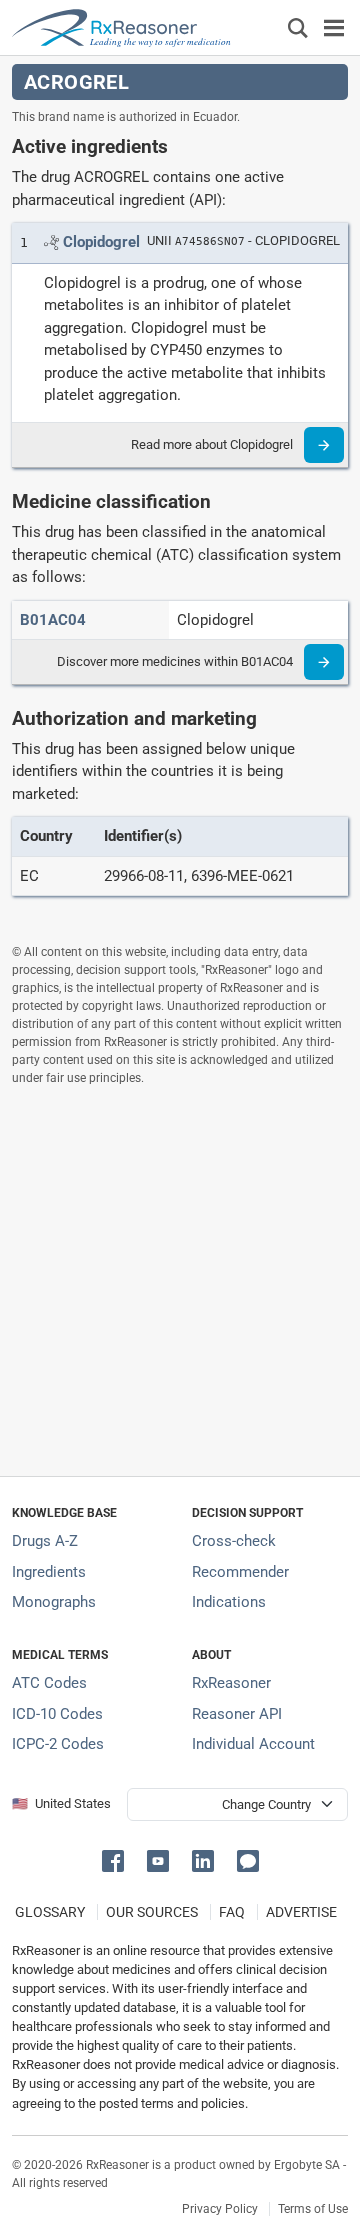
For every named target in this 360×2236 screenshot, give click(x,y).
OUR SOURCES (152, 1912)
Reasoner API (237, 1714)
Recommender (240, 1572)
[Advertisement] (180, 1281)
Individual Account (253, 1744)
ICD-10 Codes (57, 1714)
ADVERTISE (301, 1912)
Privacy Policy (220, 2209)
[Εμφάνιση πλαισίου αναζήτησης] (298, 27)
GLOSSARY (50, 1912)
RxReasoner (231, 1683)
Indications (229, 1602)
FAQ (232, 1912)
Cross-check (234, 1541)
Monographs (54, 1602)
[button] (116, 1859)
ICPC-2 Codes (58, 1744)
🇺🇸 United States (61, 1803)
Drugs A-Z (45, 1541)
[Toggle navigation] (334, 27)
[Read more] (324, 445)
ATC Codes (49, 1683)
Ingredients (49, 1572)
